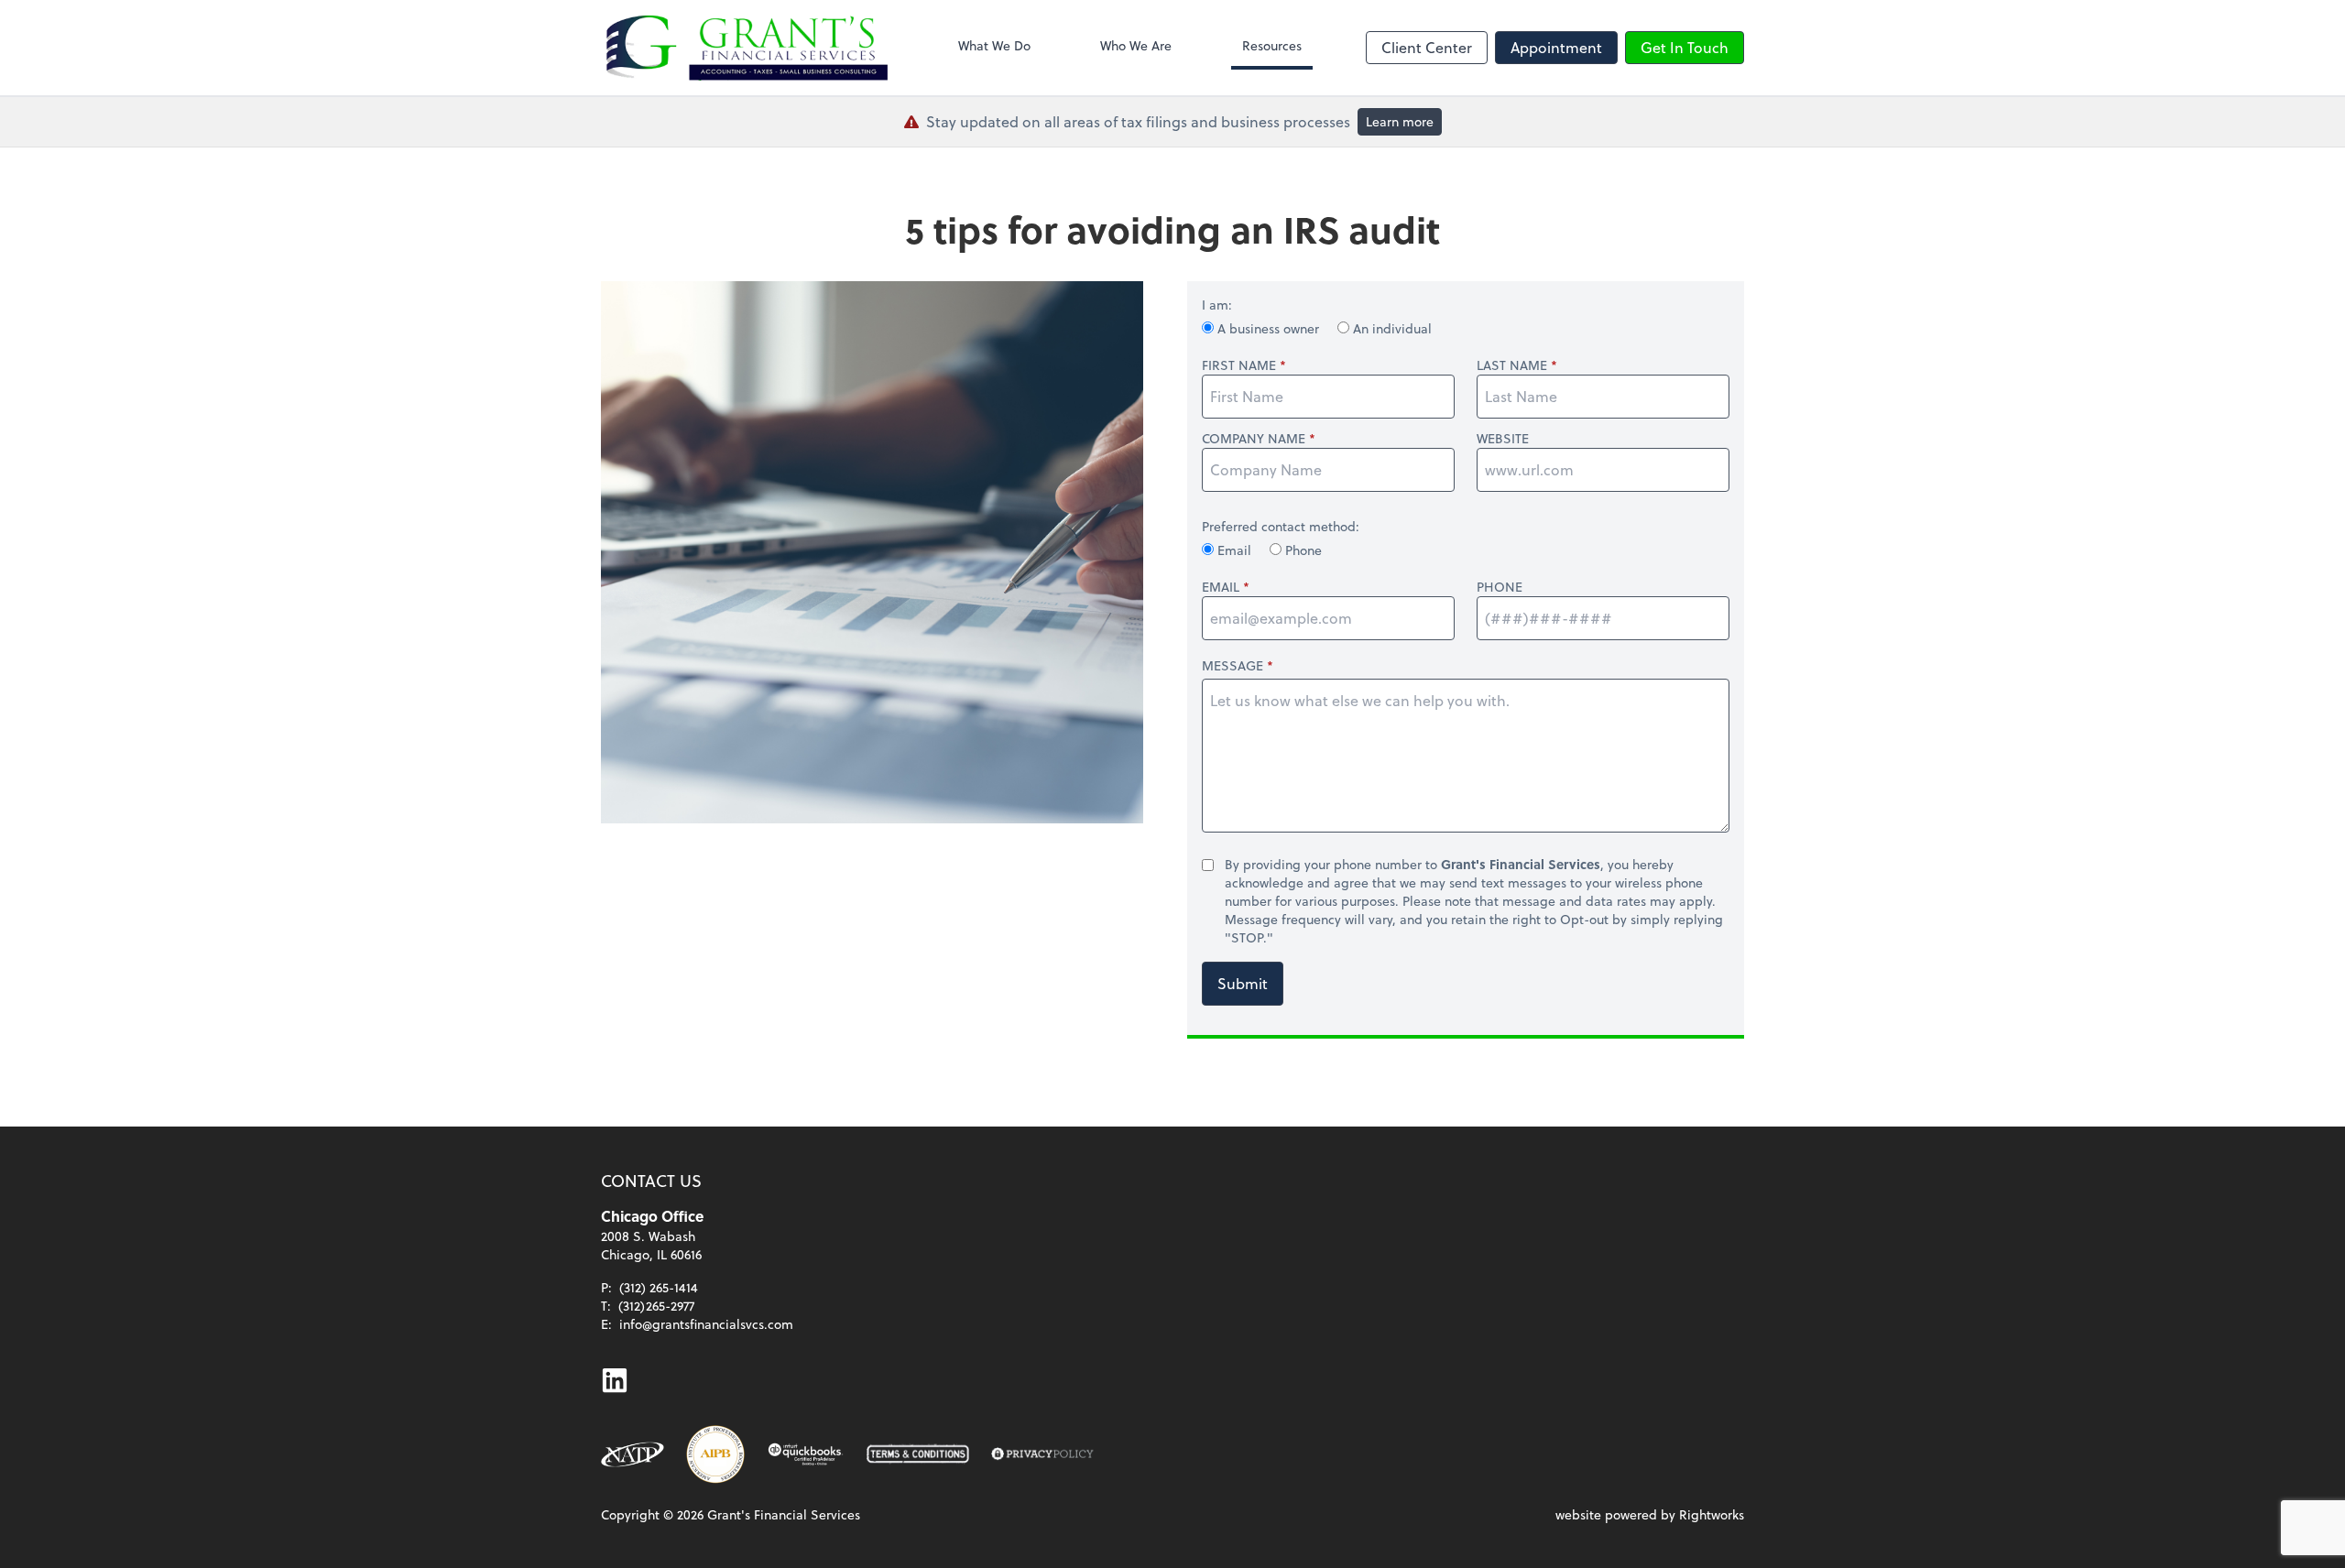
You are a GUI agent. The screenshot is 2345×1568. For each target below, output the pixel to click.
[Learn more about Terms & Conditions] (918, 1454)
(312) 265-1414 (659, 1287)
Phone (1302, 550)
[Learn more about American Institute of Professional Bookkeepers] (715, 1454)
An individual (1391, 328)
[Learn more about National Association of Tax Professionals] (633, 1454)
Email (1234, 550)
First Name (1239, 365)
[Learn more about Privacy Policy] (1042, 1454)
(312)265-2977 (656, 1306)
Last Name (1512, 365)
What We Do (994, 45)
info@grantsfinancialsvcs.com (706, 1324)
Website (1503, 439)
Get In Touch (1685, 47)
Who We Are (1136, 45)
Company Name (1254, 439)
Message (1232, 665)
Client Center (1427, 47)
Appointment (1556, 47)
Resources (1272, 45)
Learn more (1400, 121)
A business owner (1268, 328)
